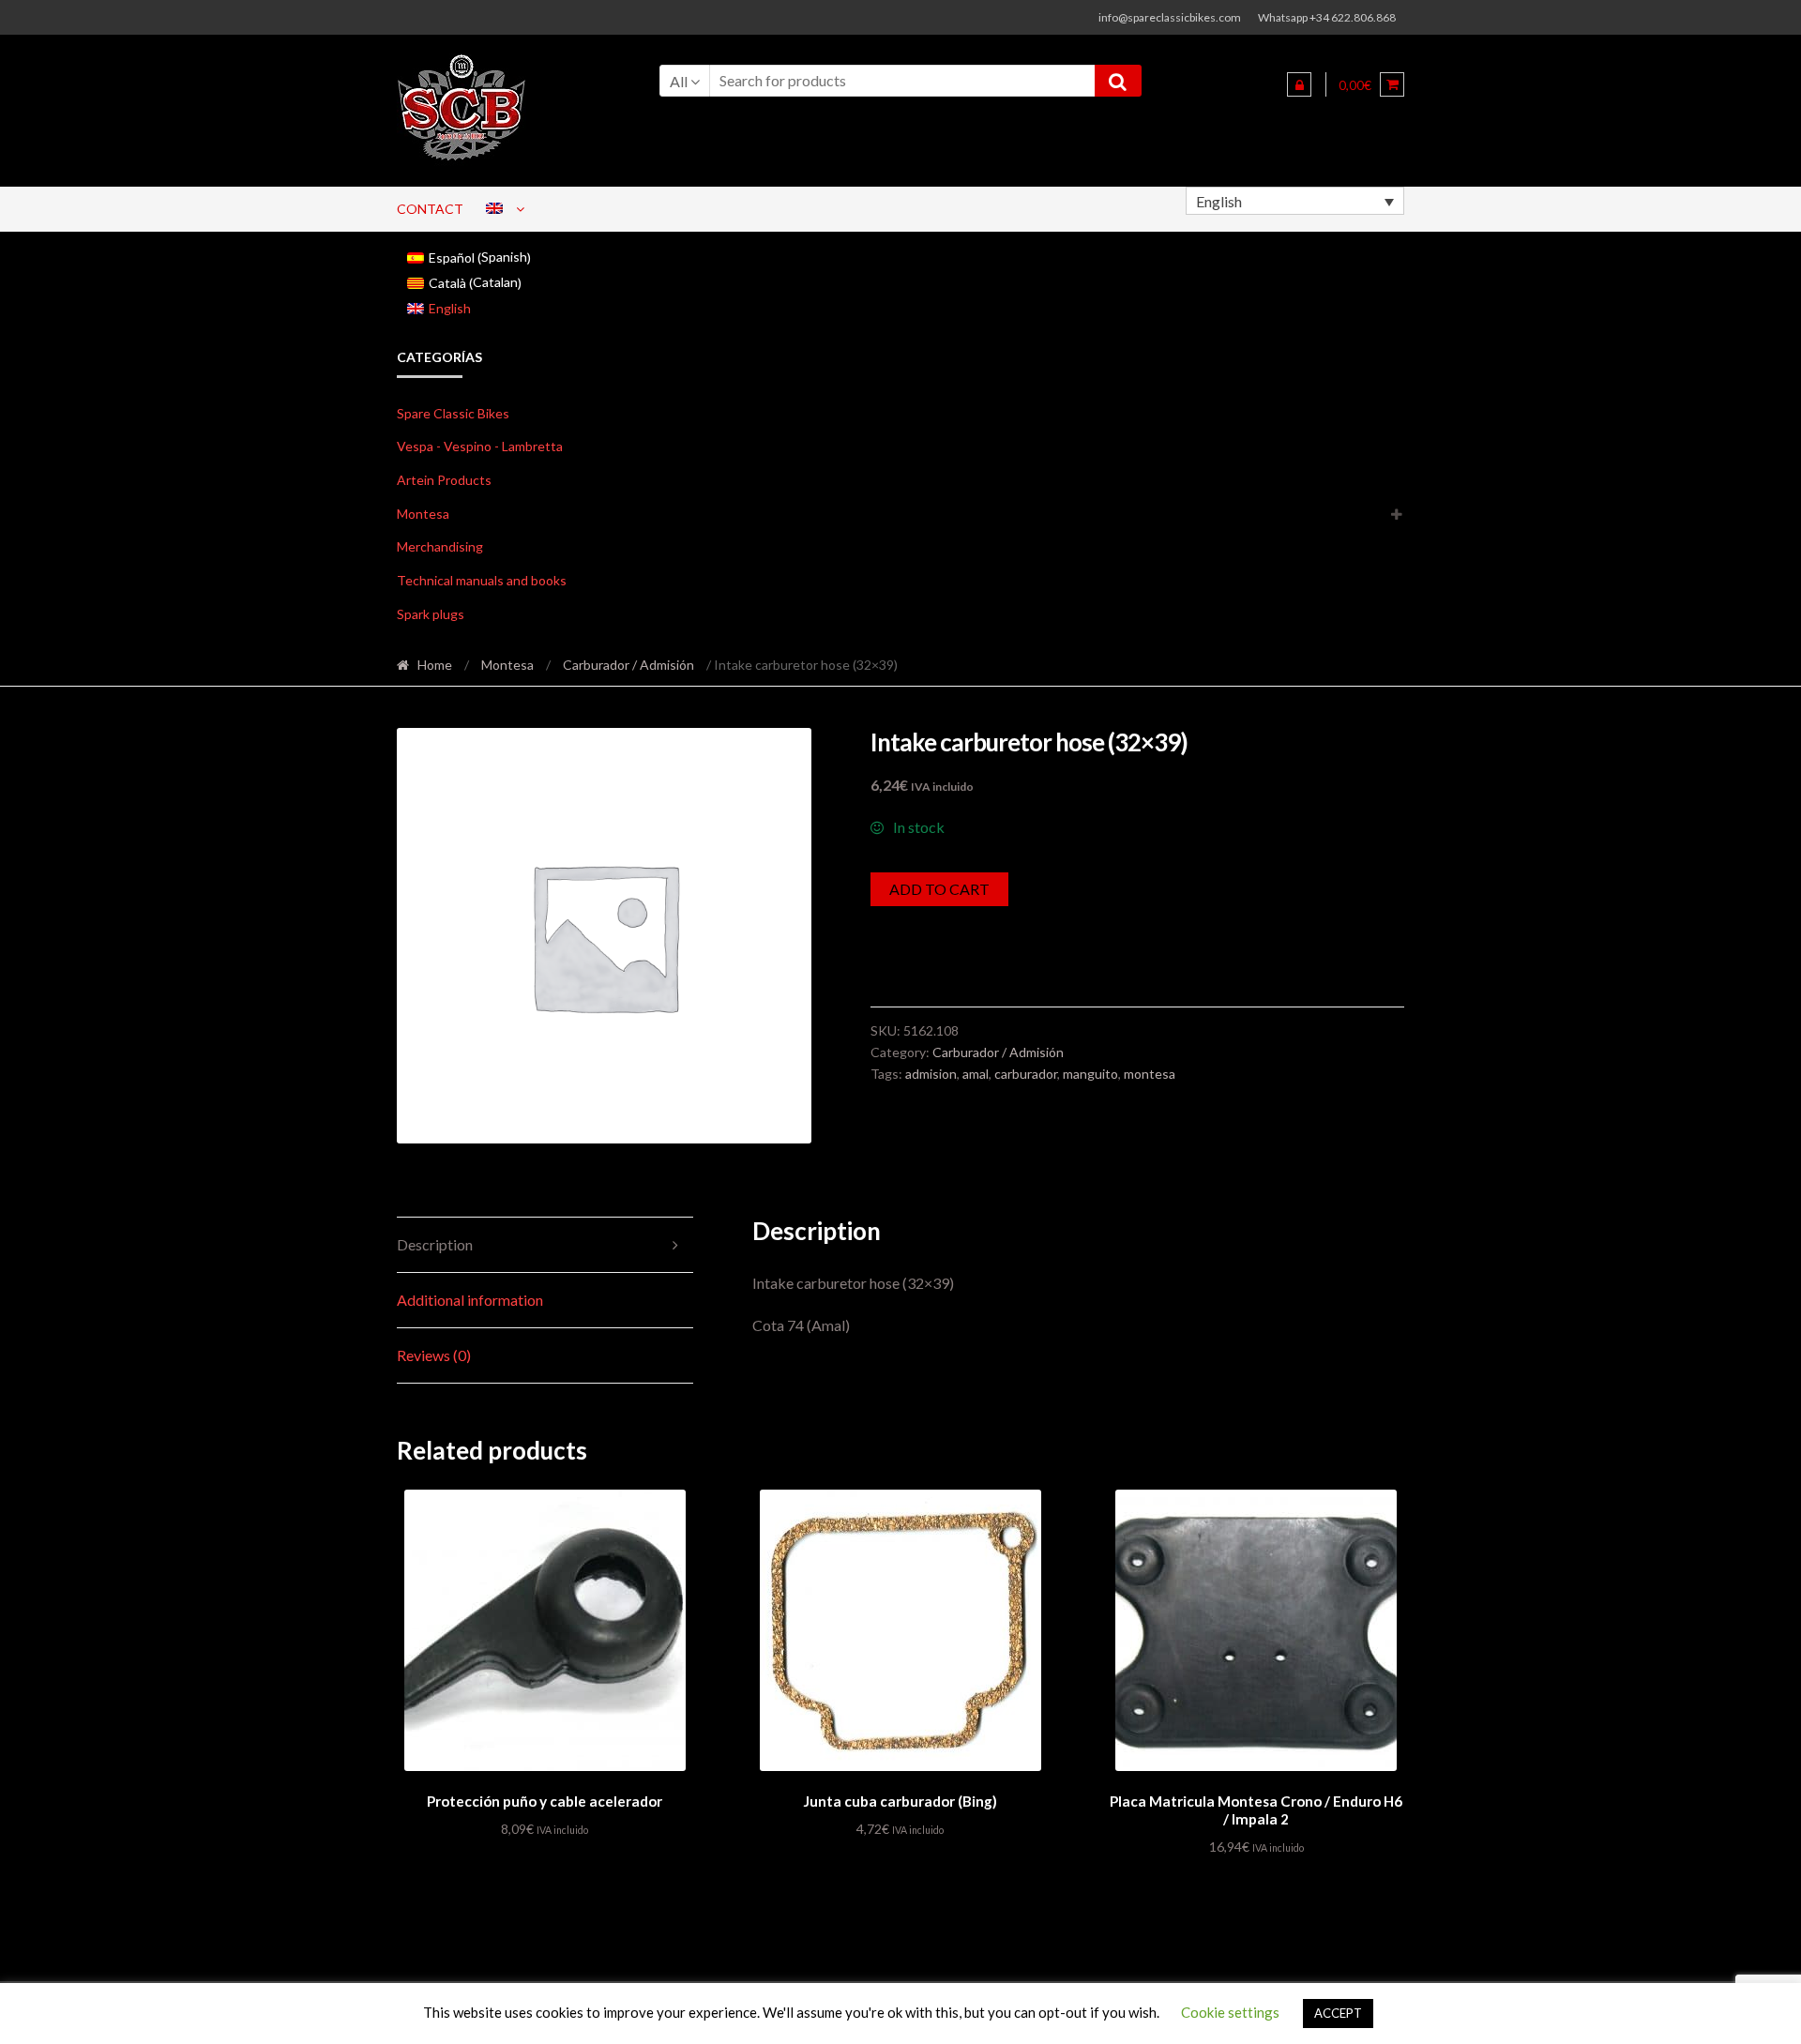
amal (976, 1074)
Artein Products (444, 480)
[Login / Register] (1299, 84)
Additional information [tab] (470, 1300)
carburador (1026, 1074)
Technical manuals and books (482, 580)
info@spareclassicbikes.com (1170, 17)
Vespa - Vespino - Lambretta (480, 446)
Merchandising (440, 546)
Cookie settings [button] (1230, 2012)
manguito (1090, 1074)
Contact (430, 209)
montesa (1150, 1074)
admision (931, 1074)
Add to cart (939, 889)
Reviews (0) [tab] (434, 1355)
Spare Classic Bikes (453, 413)
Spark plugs (431, 614)
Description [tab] (435, 1244)
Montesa (423, 514)
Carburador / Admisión (628, 665)
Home (435, 665)
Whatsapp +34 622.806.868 (1327, 17)
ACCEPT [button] (1338, 2013)
